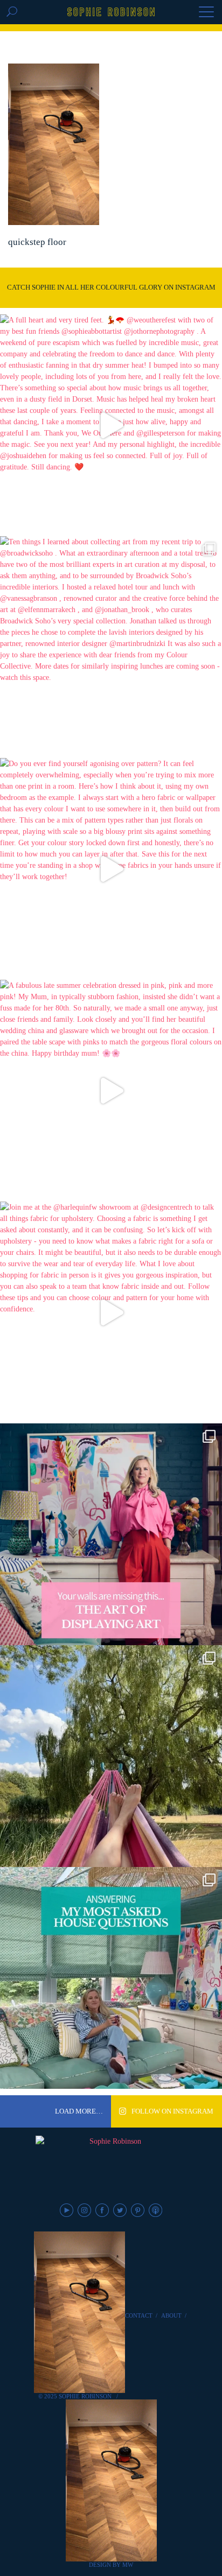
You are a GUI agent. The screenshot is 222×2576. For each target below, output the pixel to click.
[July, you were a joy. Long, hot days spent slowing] (111, 1756)
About (171, 2315)
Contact (139, 2315)
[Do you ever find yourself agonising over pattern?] (111, 869)
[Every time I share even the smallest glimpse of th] (111, 1978)
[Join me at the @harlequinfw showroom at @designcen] (111, 1312)
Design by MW (111, 2565)
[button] (206, 13)
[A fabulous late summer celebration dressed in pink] (111, 1091)
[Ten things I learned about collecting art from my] (111, 647)
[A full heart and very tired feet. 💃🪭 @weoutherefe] (111, 425)
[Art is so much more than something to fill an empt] (111, 1534)
